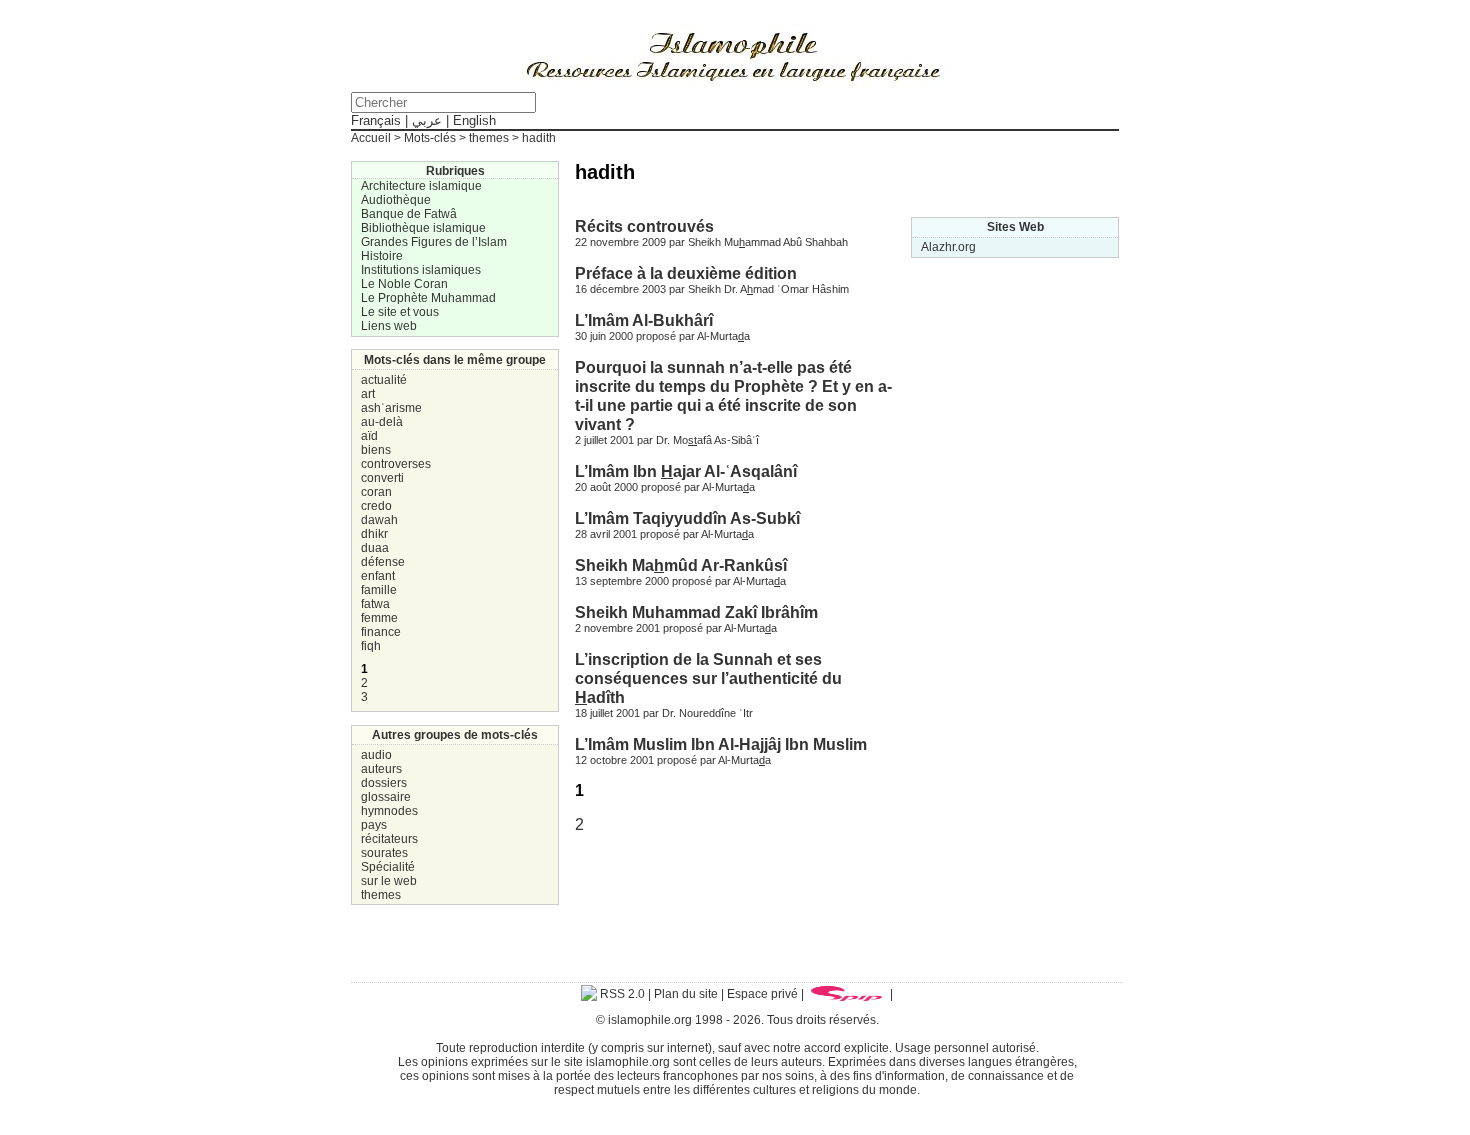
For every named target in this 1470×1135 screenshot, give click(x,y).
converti (382, 478)
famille (379, 590)
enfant (378, 576)
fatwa (375, 604)
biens (376, 450)
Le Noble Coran (404, 284)
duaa (375, 548)
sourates (384, 853)
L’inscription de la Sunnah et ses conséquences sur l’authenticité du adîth (708, 678)
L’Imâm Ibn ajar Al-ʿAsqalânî (686, 471)
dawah (379, 520)
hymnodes (389, 811)
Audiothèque (396, 200)
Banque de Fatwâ (409, 214)
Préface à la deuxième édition (686, 273)
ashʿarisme (391, 408)
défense (383, 562)
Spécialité (388, 867)
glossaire (386, 797)
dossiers (384, 783)
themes (381, 895)
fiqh (371, 646)
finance (381, 632)
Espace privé (762, 994)
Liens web (389, 326)
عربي (427, 120)
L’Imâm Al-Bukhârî (644, 320)
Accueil (371, 138)
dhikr (374, 534)
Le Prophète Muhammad (428, 298)
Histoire (382, 256)
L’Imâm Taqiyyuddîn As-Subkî (687, 518)
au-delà (382, 422)
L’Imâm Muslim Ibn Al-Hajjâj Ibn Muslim (721, 744)
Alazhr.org (948, 247)
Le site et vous (400, 312)
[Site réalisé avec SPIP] (847, 994)
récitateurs (389, 839)
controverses (396, 464)
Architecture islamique (421, 186)
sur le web (389, 881)
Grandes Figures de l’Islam (434, 242)
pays (374, 825)
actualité (384, 380)
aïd (369, 436)
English (474, 120)
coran (376, 492)
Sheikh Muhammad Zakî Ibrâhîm (696, 612)
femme (379, 618)
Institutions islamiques (421, 270)
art (368, 394)
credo (376, 506)
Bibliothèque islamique (423, 228)
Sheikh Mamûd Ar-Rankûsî (681, 565)
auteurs (381, 769)
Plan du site (686, 994)
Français (376, 120)
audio (376, 755)
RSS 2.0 (621, 994)
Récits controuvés (644, 226)
